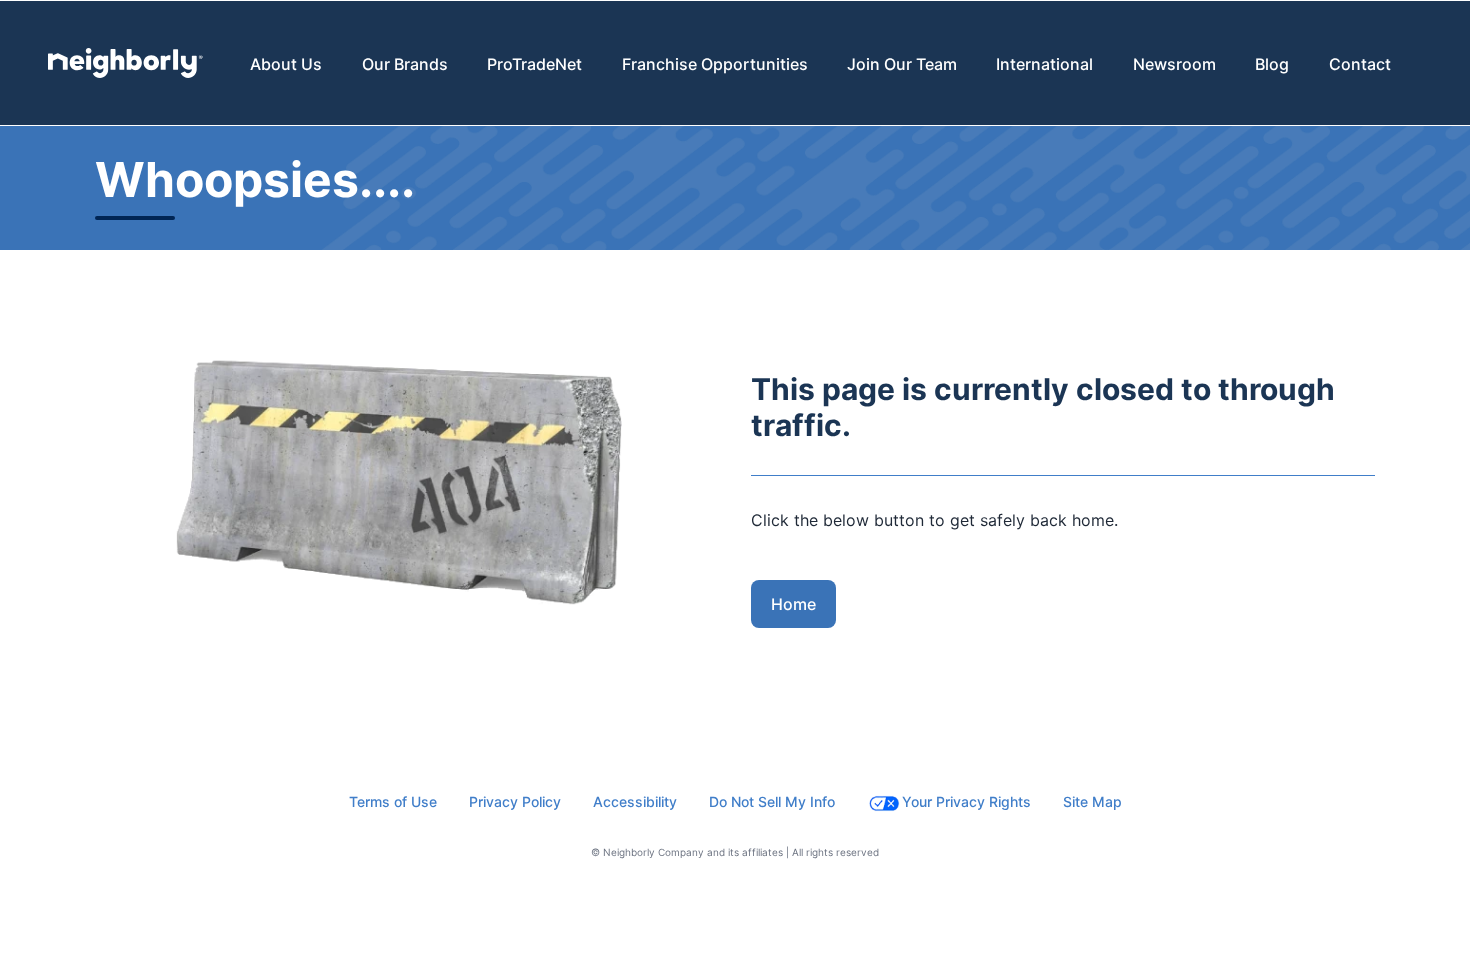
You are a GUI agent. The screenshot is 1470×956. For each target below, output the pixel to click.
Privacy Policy (515, 801)
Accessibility (635, 801)
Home (793, 604)
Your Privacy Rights (966, 801)
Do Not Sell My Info (772, 801)
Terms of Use (393, 801)
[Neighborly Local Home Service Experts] (125, 63)
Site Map (1092, 801)
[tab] (286, 63)
